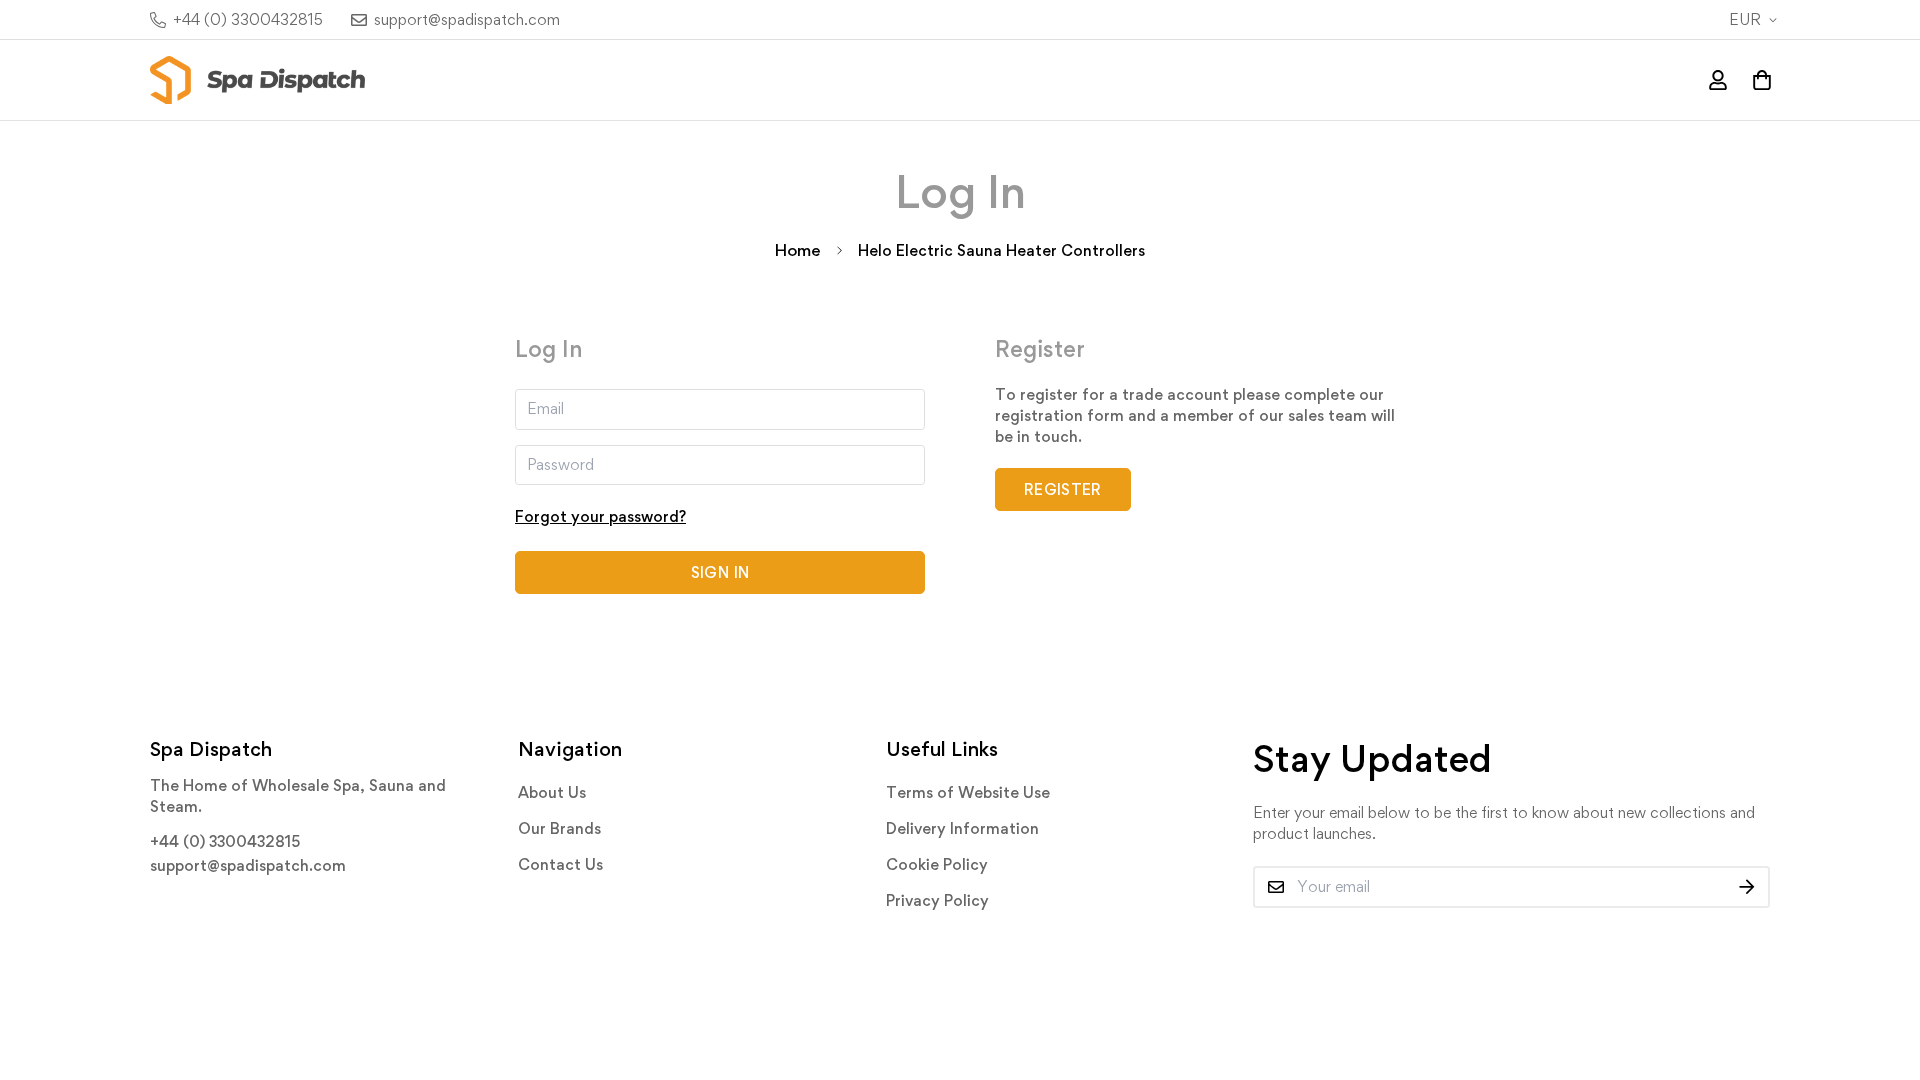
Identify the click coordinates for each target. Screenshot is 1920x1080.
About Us (552, 792)
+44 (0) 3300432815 (225, 841)
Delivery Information (962, 828)
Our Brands (559, 828)
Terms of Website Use (968, 792)
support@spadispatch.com (248, 865)
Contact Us (560, 864)
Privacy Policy (937, 900)
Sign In (720, 572)
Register (1063, 489)
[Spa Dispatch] (257, 80)
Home (798, 250)
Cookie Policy (937, 864)
